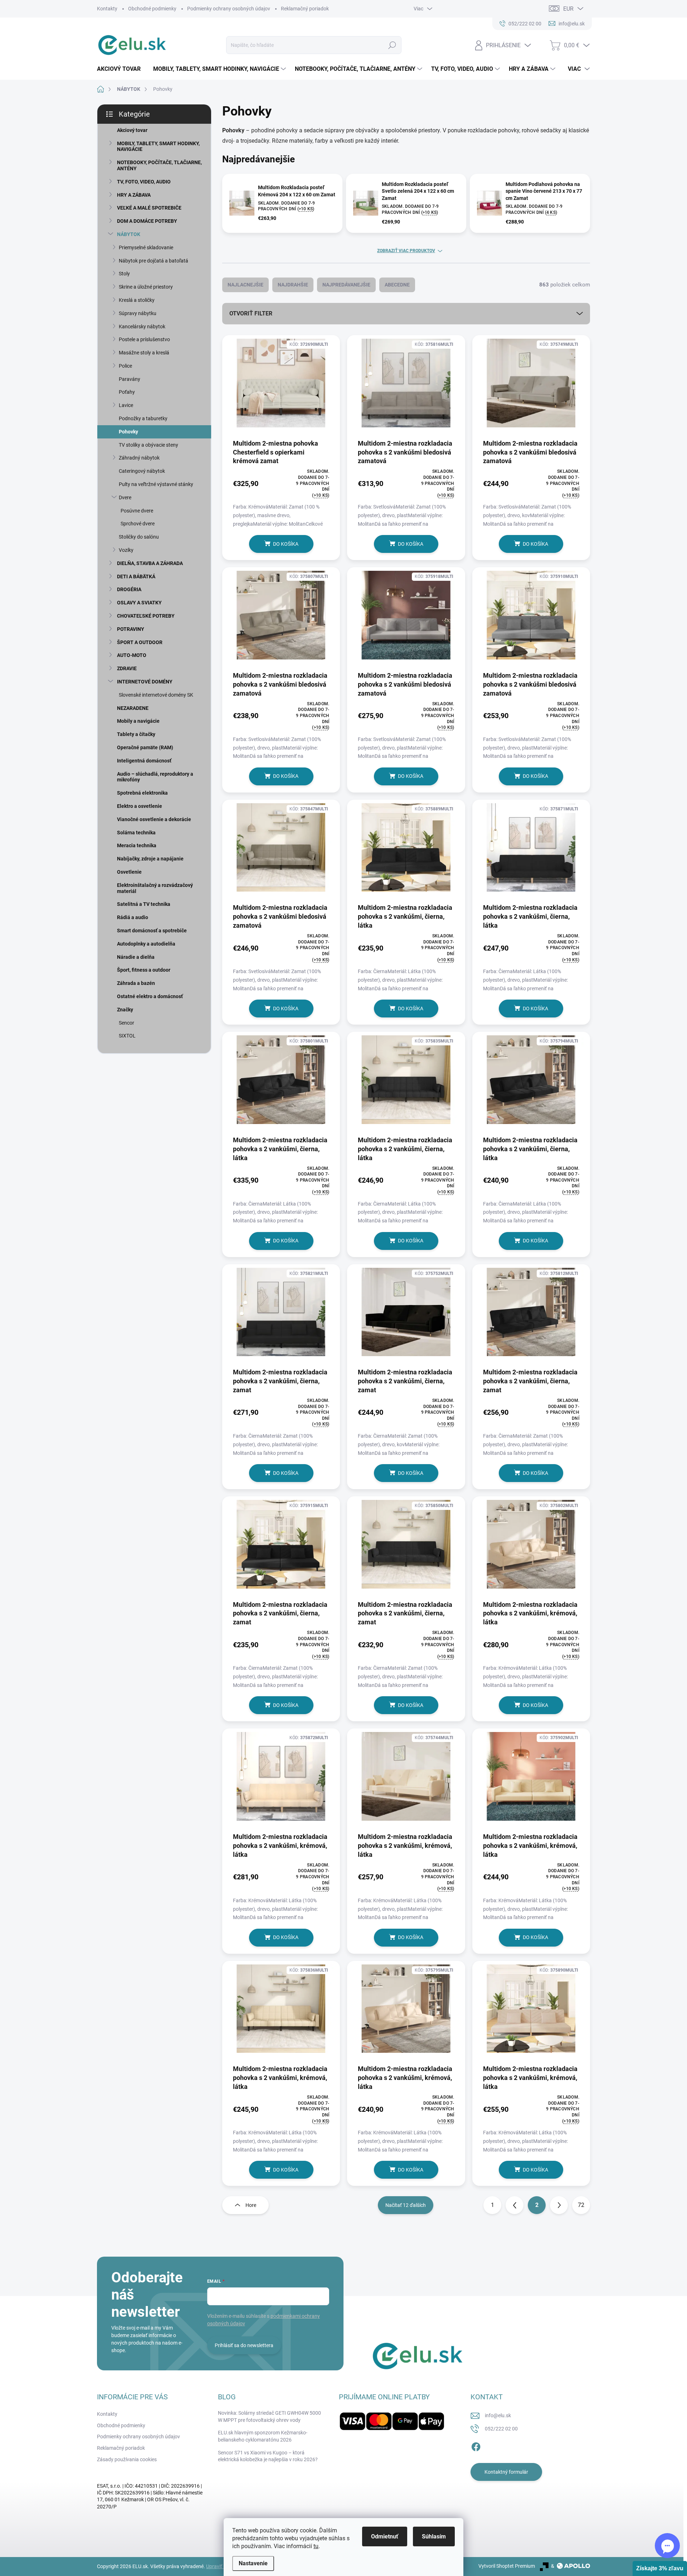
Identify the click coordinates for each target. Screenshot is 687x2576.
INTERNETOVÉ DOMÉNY (145, 682)
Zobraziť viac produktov (406, 251)
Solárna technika (136, 833)
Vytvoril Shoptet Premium (507, 2566)
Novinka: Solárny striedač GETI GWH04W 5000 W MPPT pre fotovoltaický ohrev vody (269, 2416)
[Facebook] (476, 2446)
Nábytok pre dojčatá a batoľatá (154, 261)
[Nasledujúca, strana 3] (559, 2205)
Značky (125, 1010)
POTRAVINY (131, 629)
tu (316, 2546)
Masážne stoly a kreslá (144, 353)
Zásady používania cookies (127, 2459)
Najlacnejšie (245, 285)
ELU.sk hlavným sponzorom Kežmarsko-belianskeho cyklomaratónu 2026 (263, 2436)
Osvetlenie (129, 872)
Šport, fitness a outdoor (144, 970)
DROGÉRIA (129, 589)
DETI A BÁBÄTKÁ (136, 576)
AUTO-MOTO (132, 655)
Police (125, 366)
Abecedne (397, 285)
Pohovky (128, 432)
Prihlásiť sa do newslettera (244, 2345)
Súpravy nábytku (138, 313)
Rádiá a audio (133, 917)
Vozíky (126, 550)
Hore (251, 2205)
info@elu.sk (498, 2415)
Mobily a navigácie (138, 721)
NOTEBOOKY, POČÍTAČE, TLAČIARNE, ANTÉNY (159, 165)
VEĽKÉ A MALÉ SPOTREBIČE (149, 208)
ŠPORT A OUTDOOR (140, 642)
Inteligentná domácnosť (144, 761)
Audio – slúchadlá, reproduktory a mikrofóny (155, 777)
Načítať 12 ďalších (406, 2205)
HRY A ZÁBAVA (134, 195)
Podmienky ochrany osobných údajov (229, 9)
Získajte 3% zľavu (660, 2568)
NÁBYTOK (129, 234)
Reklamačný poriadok (305, 9)
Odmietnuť (385, 2536)
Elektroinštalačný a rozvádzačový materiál (155, 888)
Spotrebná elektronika (142, 793)
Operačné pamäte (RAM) (145, 747)
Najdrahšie (293, 285)
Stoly (124, 274)
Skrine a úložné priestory (146, 287)
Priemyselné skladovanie (146, 247)
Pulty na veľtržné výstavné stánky (156, 484)
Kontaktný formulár (506, 2472)
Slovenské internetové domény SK (156, 695)
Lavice (126, 405)
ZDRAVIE (127, 668)
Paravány (130, 379)
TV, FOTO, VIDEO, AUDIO (144, 182)
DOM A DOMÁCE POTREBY (147, 221)
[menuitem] (121, 69)
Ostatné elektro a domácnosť (150, 996)
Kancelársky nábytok (142, 327)
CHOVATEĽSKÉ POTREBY (146, 616)
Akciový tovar (132, 130)
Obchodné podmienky (152, 9)
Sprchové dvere (138, 524)
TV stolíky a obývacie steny (148, 445)
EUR (568, 9)
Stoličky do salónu (139, 537)
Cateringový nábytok (142, 471)
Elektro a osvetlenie (140, 806)
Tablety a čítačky (136, 734)
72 (581, 2205)
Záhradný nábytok (139, 458)
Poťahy (127, 392)
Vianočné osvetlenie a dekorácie (154, 819)
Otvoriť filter (251, 313)
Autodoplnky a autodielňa (146, 944)
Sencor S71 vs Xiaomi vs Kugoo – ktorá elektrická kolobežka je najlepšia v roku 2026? (268, 2456)
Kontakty (107, 9)
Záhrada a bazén (136, 983)
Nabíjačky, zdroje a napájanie (150, 859)
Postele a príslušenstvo (144, 339)
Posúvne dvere (137, 511)
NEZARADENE (133, 708)
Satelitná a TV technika (144, 904)
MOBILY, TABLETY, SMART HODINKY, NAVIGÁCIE (158, 146)
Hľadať (392, 45)
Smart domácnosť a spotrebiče (152, 931)
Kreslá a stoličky (137, 300)
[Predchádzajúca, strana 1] (515, 2205)
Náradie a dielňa (136, 957)
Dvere (125, 497)
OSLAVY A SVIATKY (139, 603)
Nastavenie (253, 2563)
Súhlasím (434, 2536)
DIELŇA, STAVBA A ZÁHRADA (150, 563)
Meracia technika (137, 845)
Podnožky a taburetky (143, 418)
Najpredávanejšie (346, 285)
